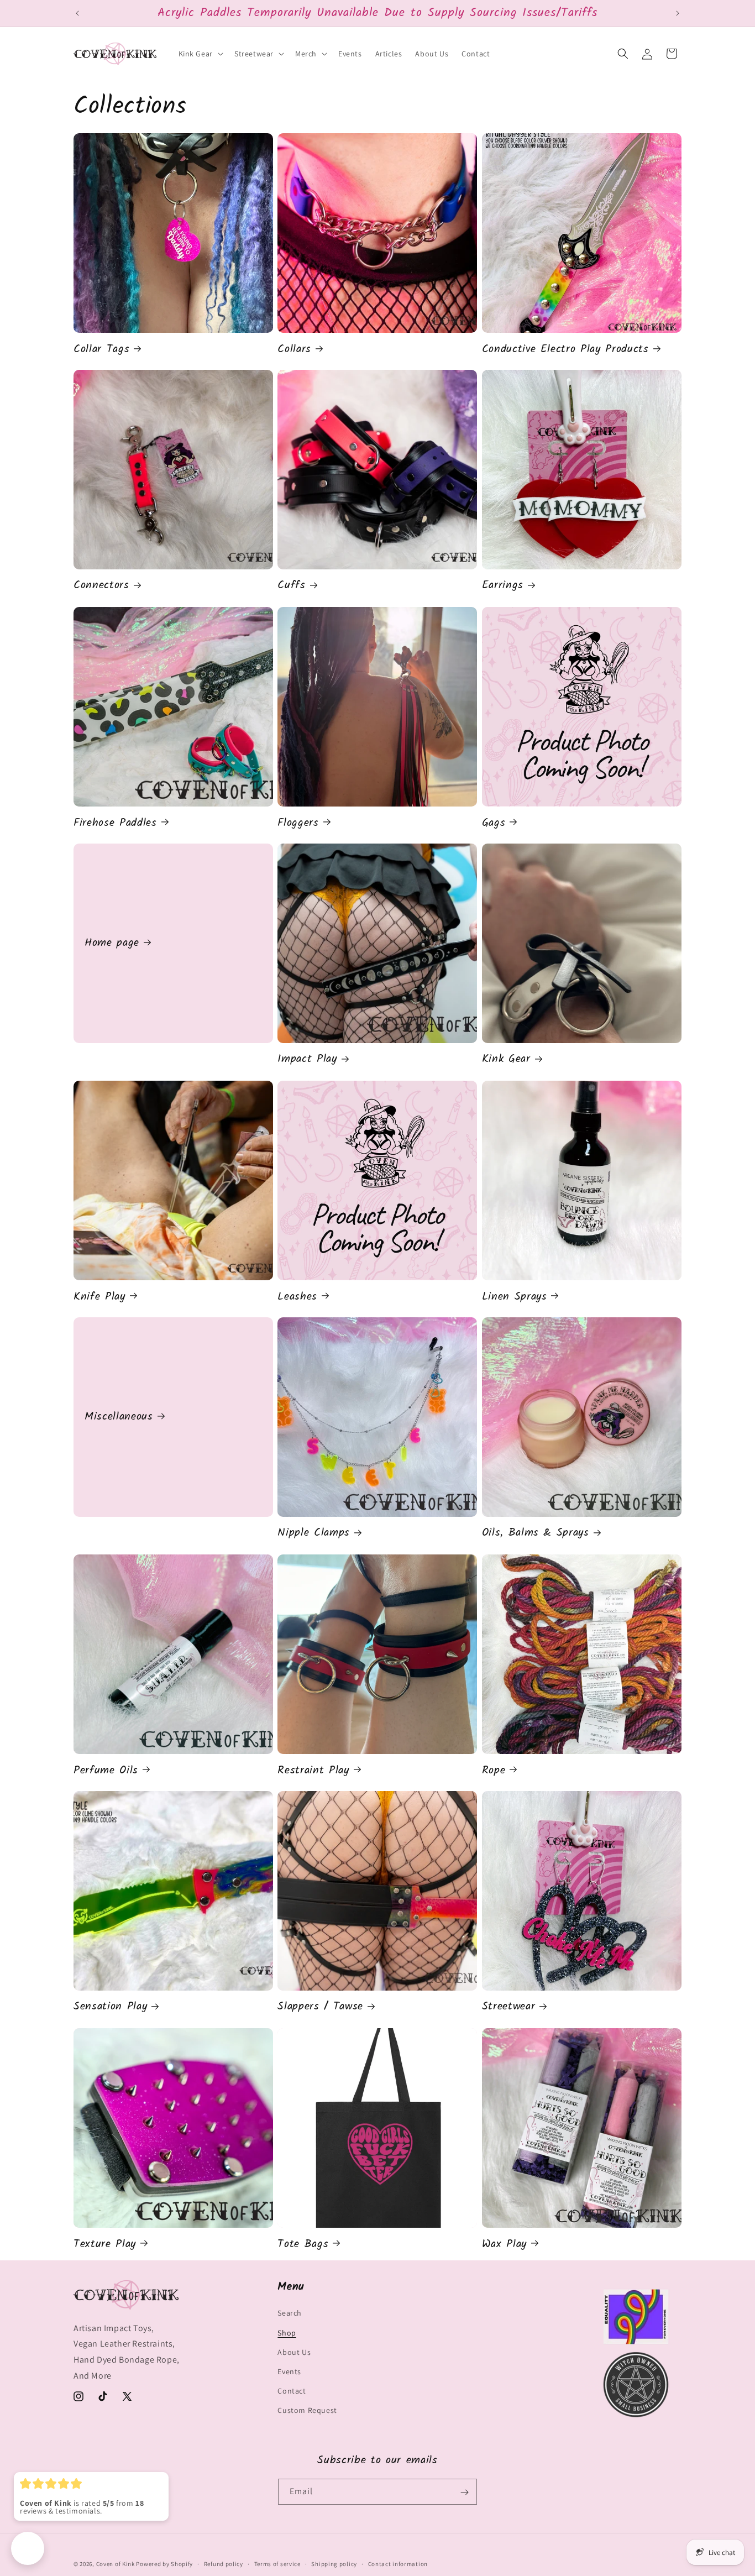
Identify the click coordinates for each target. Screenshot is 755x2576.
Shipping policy (334, 2563)
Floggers (298, 823)
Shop (287, 2333)
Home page (112, 943)
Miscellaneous (119, 1417)
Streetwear (509, 2007)
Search (290, 2313)
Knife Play (99, 1297)
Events (289, 2371)
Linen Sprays (515, 1297)
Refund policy (224, 2563)
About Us (294, 2352)
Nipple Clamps (314, 1534)
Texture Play (105, 2244)
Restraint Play (313, 1770)
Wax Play (504, 2244)
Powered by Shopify (164, 2564)
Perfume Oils (106, 1770)
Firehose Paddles (115, 823)
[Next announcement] (678, 13)
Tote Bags (303, 2244)
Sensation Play (110, 2007)
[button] (200, 54)
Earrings (503, 586)
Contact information (398, 2563)
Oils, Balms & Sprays (536, 1534)
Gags (494, 823)
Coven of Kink (116, 2564)
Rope (494, 1770)
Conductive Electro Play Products (565, 349)
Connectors (101, 586)
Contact (292, 2391)
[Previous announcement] (77, 13)
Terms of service (277, 2563)
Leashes (297, 1297)
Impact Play (307, 1060)
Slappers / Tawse (320, 2007)
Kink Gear (506, 1060)
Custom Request (307, 2411)
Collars (294, 349)
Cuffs (291, 586)
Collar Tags (101, 349)
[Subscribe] (464, 2492)
